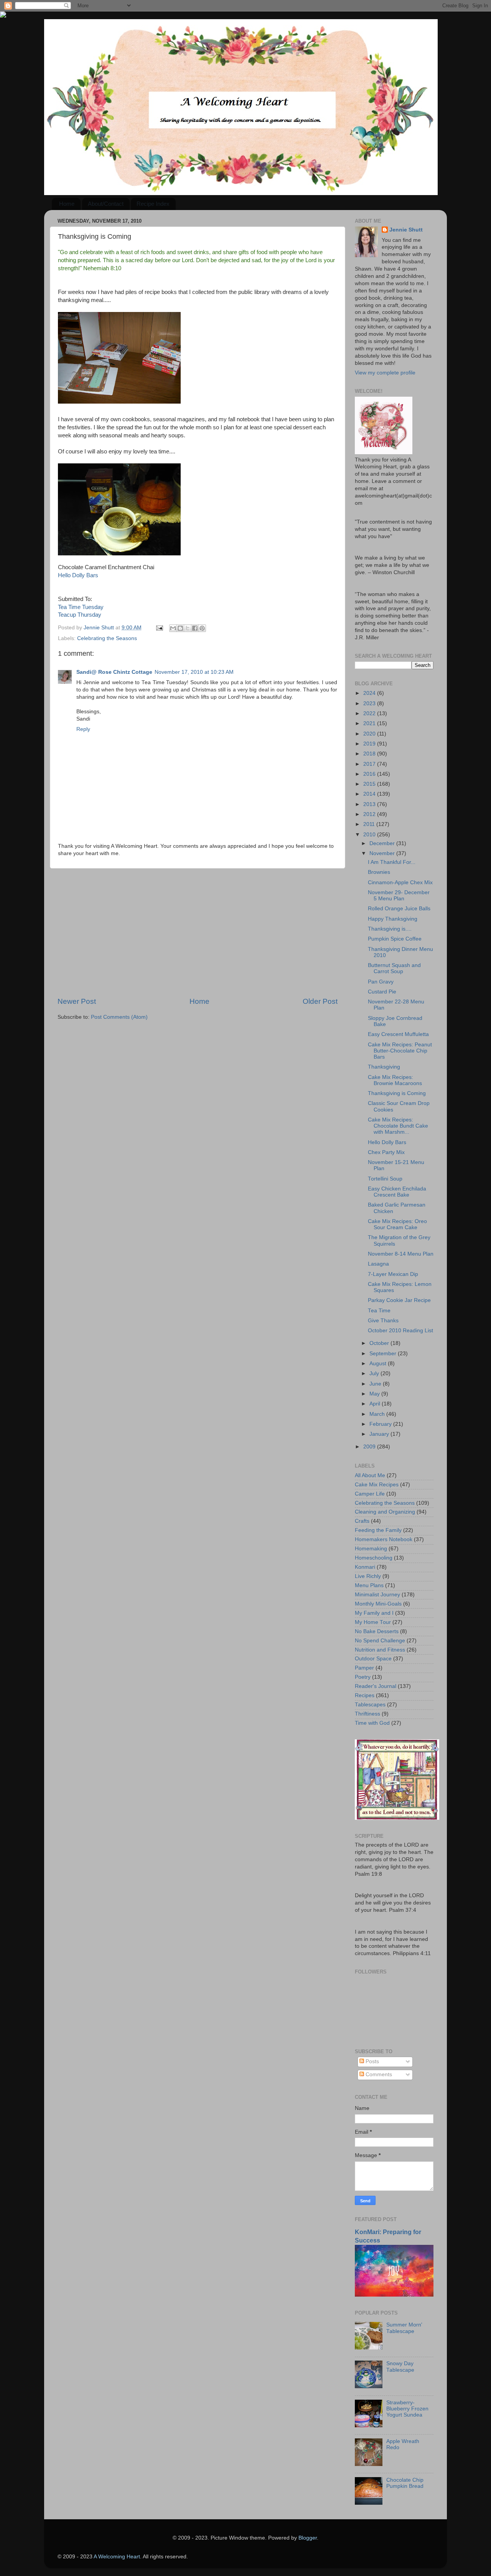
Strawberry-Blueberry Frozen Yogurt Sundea (407, 2409)
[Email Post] (159, 628)
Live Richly (368, 1576)
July (375, 1373)
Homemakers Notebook (384, 1539)
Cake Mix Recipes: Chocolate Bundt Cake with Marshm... (398, 1126)
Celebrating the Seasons (107, 638)
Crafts (362, 1521)
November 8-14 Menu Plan (401, 1254)
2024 (370, 693)
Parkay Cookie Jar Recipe (399, 1300)
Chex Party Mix (386, 1152)
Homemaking (371, 1549)
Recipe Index (153, 204)
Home (67, 204)
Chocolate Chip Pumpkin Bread (405, 2483)
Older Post (320, 1001)
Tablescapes (370, 1705)
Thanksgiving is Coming (397, 1093)
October (380, 1343)
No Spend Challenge (380, 1641)
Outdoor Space (373, 1659)
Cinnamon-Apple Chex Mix (400, 882)
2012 (370, 814)
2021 (370, 723)
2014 (370, 794)
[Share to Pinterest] (202, 628)
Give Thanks (383, 1321)
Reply (83, 729)
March (378, 1414)
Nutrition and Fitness (380, 1650)
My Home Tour (373, 1622)
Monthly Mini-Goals (378, 1604)
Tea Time (379, 1311)
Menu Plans (369, 1585)
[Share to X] (188, 628)
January (380, 1434)
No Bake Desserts (377, 1631)
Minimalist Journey (377, 1595)
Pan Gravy (381, 982)
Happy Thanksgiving (393, 919)
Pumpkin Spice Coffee (395, 939)
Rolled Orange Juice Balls (399, 909)
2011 (370, 824)
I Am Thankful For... (392, 862)
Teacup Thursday (80, 615)
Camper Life (370, 1494)
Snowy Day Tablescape (400, 2367)
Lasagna (378, 1264)
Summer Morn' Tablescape (404, 2328)
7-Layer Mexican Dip (393, 1274)
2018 (370, 754)
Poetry (363, 1677)
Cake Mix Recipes (377, 1485)
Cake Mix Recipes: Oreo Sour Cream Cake (397, 1224)
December (383, 843)
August (379, 1364)
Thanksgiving (384, 1067)
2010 (370, 835)
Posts (372, 2061)
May (375, 1394)
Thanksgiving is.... (390, 929)
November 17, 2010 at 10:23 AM (194, 672)
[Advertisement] (198, 933)
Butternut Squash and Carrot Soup (394, 968)
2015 (370, 784)
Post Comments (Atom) (119, 1017)
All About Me (370, 1475)
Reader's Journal (376, 1686)
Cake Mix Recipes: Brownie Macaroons (395, 1080)
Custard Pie (382, 992)
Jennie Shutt (406, 230)
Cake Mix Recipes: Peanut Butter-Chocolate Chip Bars (400, 1051)
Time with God (372, 1723)
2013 (370, 804)
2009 (370, 1447)
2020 (370, 734)
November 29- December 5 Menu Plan (399, 896)
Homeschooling (374, 1558)
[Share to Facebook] (195, 628)
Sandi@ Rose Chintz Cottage (114, 672)
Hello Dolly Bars (78, 575)
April (376, 1404)
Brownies (379, 872)
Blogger (308, 2538)
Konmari (365, 1567)
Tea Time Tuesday (81, 607)
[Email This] (173, 628)
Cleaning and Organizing (385, 1512)
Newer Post (77, 1001)
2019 (370, 744)
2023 (370, 704)
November (383, 853)
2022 (370, 713)
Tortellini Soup (385, 1179)
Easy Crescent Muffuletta (398, 1034)
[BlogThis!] (180, 628)
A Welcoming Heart (117, 2557)
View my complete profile (385, 373)
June (376, 1384)
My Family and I (374, 1613)
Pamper (364, 1668)
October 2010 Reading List (400, 1331)
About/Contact (106, 204)
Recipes (365, 1695)
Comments (378, 2074)
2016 (370, 774)
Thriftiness (367, 1714)
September (384, 1354)
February (381, 1424)
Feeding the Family (378, 1530)
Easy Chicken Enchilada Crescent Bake (397, 1192)
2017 (370, 764)
